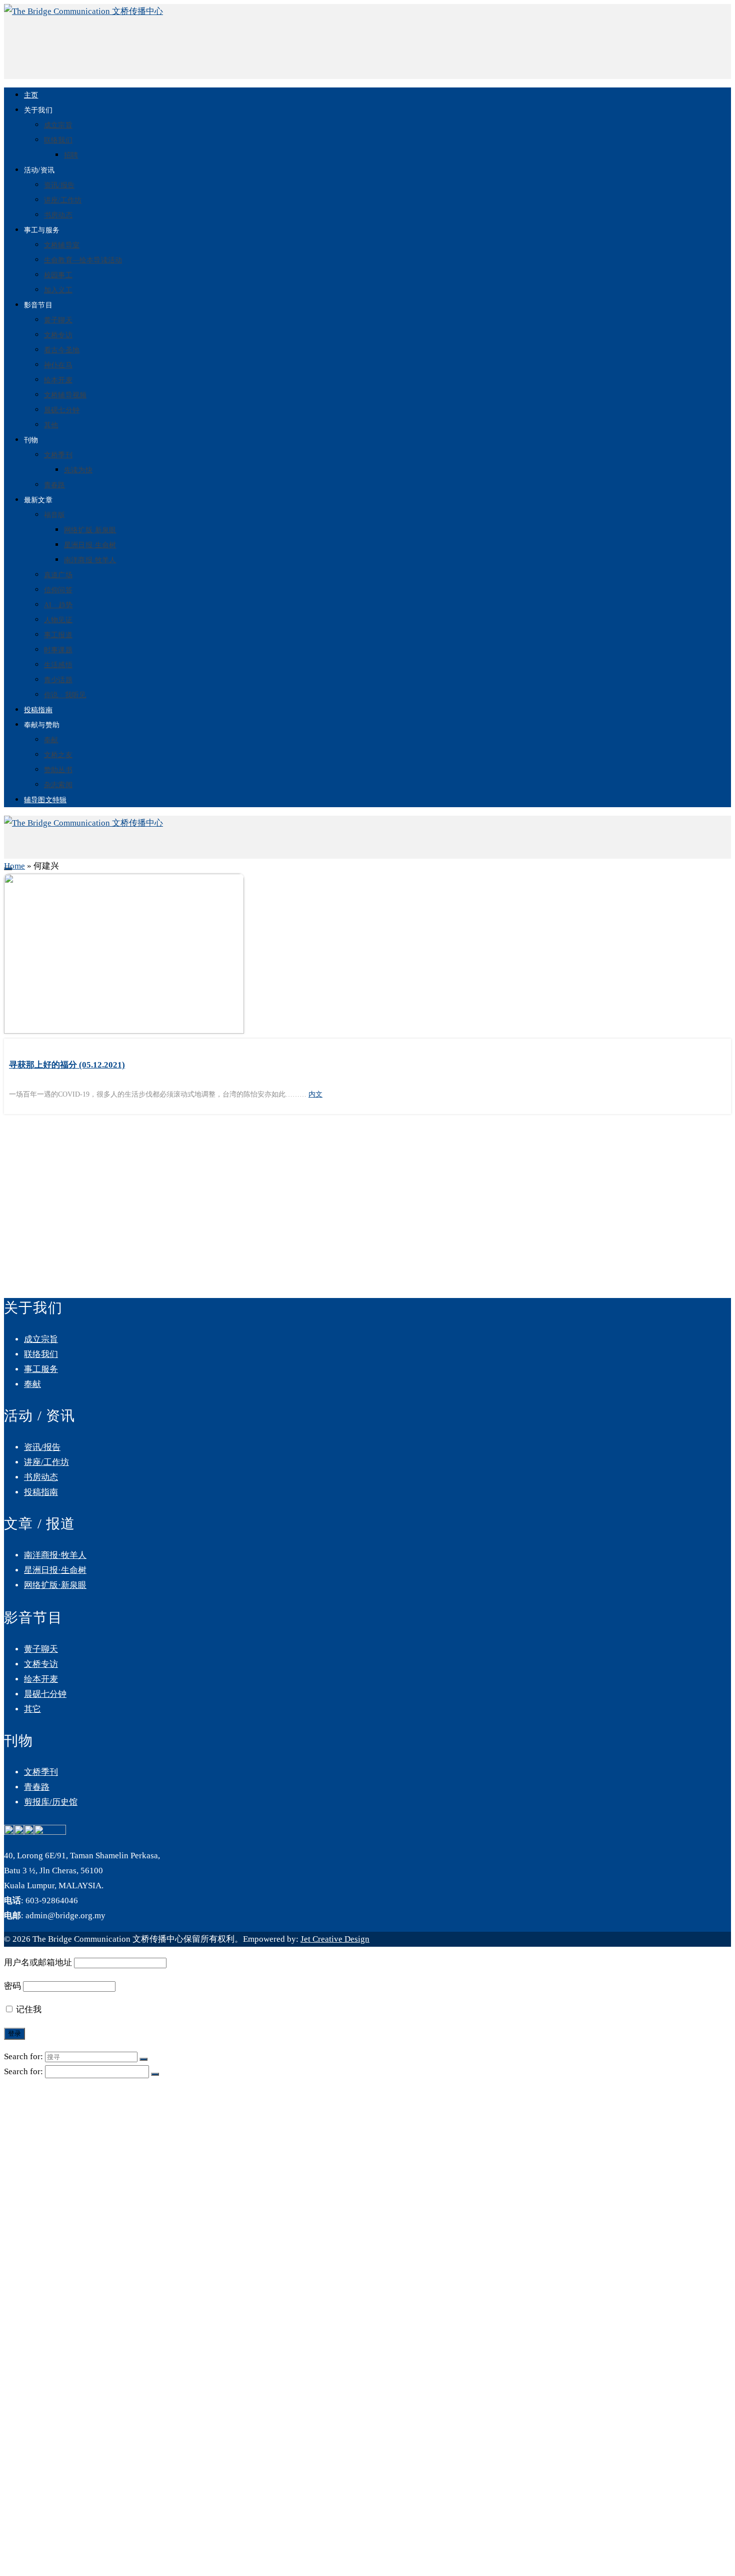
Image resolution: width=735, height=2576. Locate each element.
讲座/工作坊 (63, 200)
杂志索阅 (58, 785)
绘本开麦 (58, 380)
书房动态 (58, 215)
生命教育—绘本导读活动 (83, 260)
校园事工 (58, 275)
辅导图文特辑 (45, 800)
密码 (12, 1986)
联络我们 (58, 140)
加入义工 (58, 290)
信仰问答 (58, 590)
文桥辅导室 (62, 245)
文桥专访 (58, 335)
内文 (315, 1094)
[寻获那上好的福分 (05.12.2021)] (367, 956)
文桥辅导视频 (65, 395)
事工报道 (58, 635)
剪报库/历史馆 (51, 1802)
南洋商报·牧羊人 (90, 560)
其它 (32, 1709)
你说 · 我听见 (65, 695)
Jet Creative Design (335, 1939)
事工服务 (41, 1369)
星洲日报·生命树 (90, 545)
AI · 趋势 (58, 605)
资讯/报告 (59, 185)
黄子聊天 (58, 320)
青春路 (55, 485)
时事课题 (58, 650)
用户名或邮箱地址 (38, 1962)
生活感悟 (58, 665)
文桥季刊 (58, 455)
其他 (51, 425)
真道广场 (58, 575)
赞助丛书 (58, 770)
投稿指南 (38, 710)
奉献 (51, 740)
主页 (31, 95)
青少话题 (58, 680)
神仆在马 (58, 365)
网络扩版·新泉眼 (90, 530)
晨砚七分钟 (62, 410)
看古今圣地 (62, 350)
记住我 (28, 2009)
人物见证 (58, 620)
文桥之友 (58, 755)
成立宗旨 (58, 125)
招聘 (71, 155)
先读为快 (78, 470)
